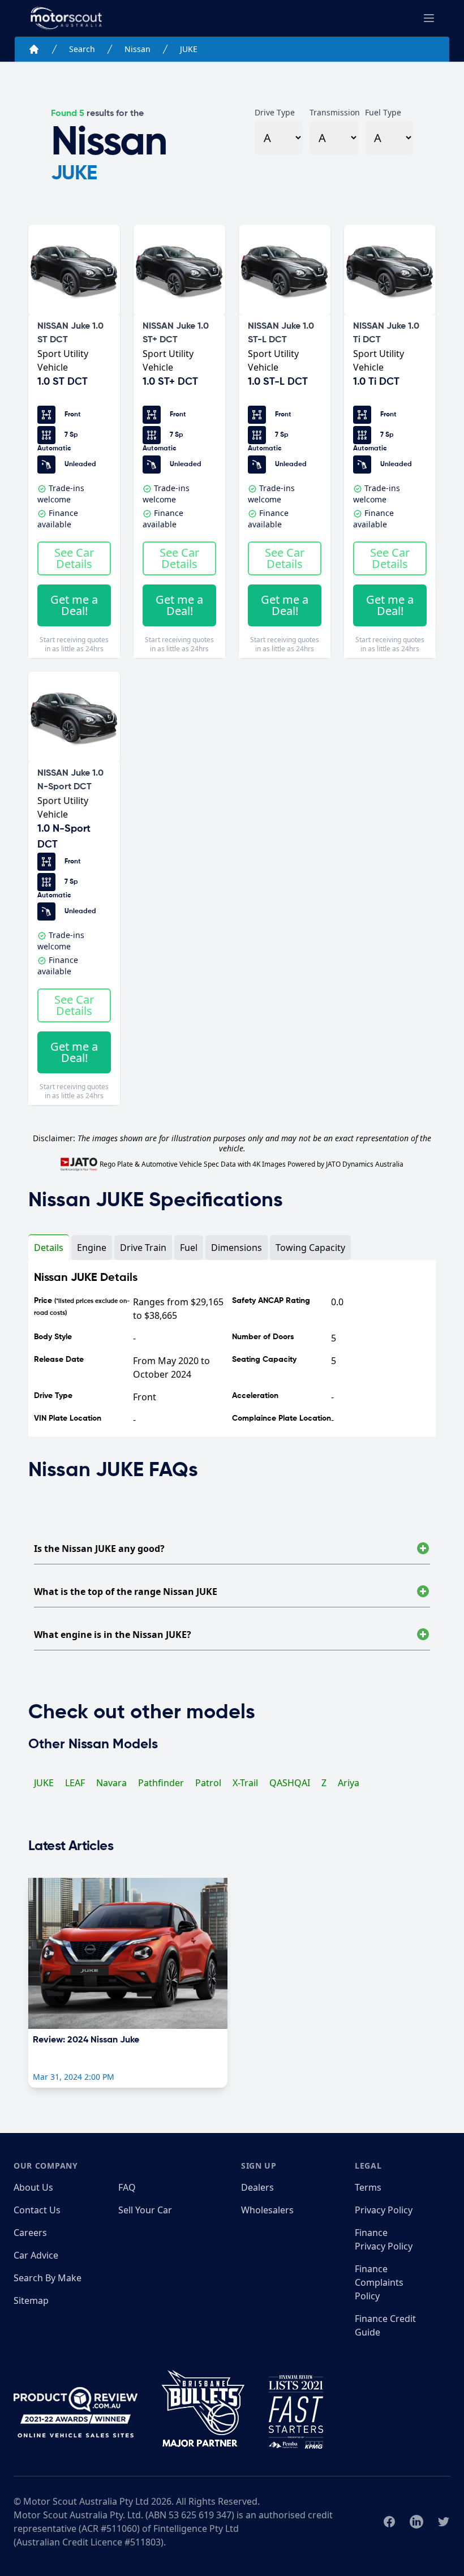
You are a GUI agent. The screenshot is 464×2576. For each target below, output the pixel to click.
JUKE (189, 49)
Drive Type (275, 112)
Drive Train (143, 1248)
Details (49, 1248)
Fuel (189, 1248)
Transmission (334, 112)
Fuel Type (383, 112)
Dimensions (237, 1248)
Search (82, 49)
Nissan (138, 49)
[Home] (34, 49)
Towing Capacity (310, 1248)
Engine (92, 1248)
